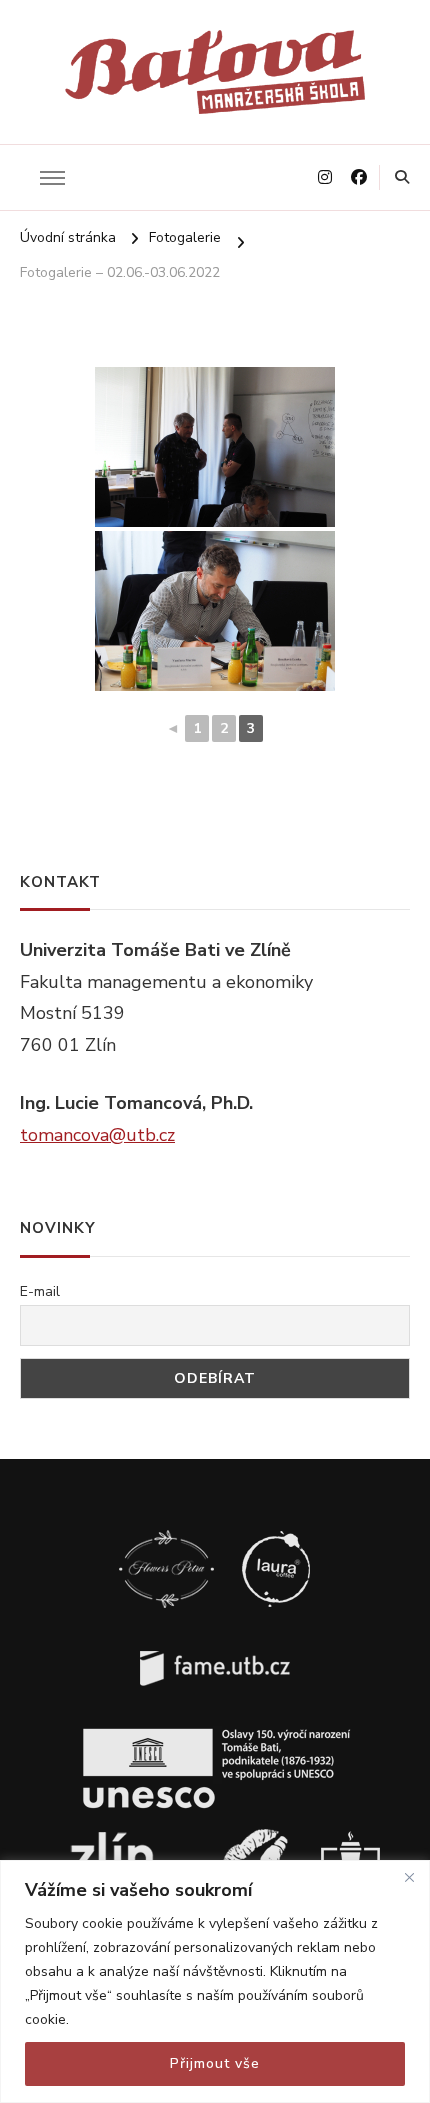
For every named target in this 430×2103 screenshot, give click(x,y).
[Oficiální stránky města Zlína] (119, 1834)
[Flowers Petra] (166, 1534)
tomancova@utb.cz (97, 1135)
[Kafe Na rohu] (350, 1834)
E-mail (40, 1291)
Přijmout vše (215, 2063)
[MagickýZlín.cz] (254, 1834)
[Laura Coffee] (276, 1534)
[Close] (409, 1877)
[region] (215, 1981)
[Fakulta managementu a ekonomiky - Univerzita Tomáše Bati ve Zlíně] (215, 1634)
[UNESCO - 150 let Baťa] (215, 1734)
